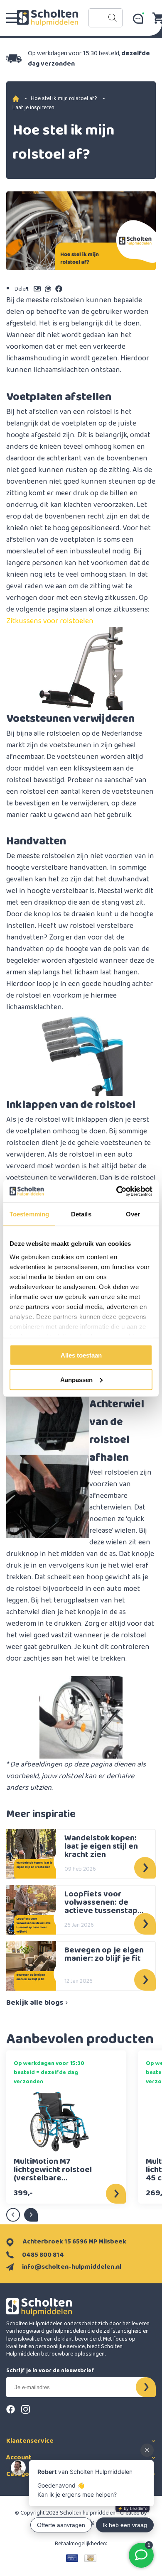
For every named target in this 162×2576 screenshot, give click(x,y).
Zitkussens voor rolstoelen (50, 621)
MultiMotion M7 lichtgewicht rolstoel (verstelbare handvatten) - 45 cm (53, 2170)
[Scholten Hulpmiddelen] (48, 18)
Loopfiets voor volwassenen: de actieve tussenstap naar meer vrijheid (101, 1902)
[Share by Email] (37, 289)
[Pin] (72, 2558)
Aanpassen (76, 1379)
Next (31, 2215)
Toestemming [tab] (29, 1214)
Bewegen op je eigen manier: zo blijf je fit (104, 1955)
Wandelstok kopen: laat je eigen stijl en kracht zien (101, 1846)
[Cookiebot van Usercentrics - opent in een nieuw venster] (117, 1191)
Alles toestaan (81, 1355)
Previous (13, 2215)
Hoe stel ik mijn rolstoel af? (64, 98)
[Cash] (90, 2558)
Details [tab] (81, 1214)
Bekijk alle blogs (35, 2003)
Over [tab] (133, 1214)
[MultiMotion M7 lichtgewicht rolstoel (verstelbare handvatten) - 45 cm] (59, 2122)
